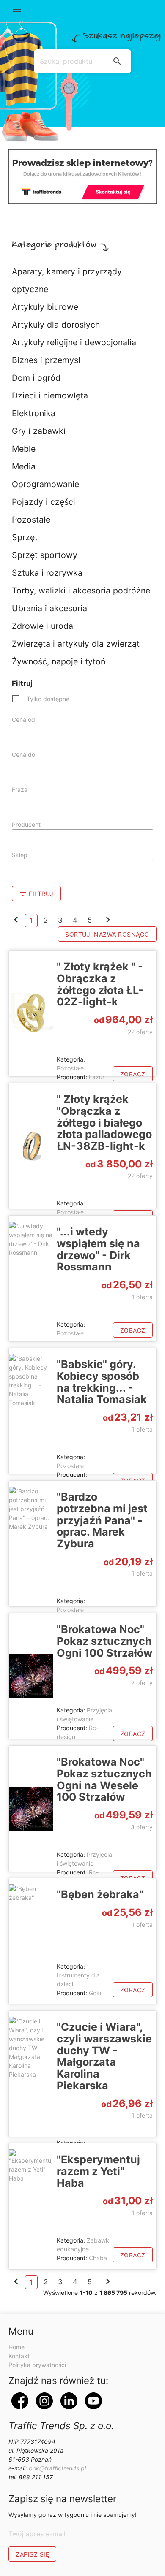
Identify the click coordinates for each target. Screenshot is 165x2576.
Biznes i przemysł (46, 360)
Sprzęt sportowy (45, 555)
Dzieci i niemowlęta (50, 395)
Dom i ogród (36, 378)
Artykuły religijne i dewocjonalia (74, 342)
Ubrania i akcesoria (49, 608)
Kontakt (19, 2356)
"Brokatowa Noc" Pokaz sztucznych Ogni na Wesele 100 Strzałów (104, 1779)
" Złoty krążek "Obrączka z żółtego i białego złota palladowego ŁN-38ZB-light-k (104, 1123)
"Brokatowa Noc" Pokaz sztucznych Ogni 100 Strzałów (104, 1641)
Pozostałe (31, 520)
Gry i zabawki (39, 431)
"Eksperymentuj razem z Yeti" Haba (98, 2171)
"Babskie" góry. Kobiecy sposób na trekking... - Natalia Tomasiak (102, 1382)
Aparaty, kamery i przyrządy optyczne (67, 280)
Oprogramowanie (45, 484)
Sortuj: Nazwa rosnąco (107, 934)
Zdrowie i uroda (43, 626)
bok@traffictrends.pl (57, 2468)
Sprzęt (25, 537)
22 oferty (140, 1032)
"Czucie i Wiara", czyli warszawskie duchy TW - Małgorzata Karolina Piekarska (104, 2056)
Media (24, 466)
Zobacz (133, 1074)
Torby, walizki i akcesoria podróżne (81, 591)
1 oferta (142, 1297)
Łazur (97, 1077)
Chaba (98, 2258)
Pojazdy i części (44, 502)
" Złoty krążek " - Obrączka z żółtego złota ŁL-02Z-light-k (100, 984)
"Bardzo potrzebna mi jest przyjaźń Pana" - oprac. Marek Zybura (102, 1520)
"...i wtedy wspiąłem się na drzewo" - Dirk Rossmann (98, 1249)
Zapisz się (32, 2554)
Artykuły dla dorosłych (56, 325)
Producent (26, 825)
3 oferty (142, 1827)
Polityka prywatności (37, 2365)
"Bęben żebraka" (100, 1894)
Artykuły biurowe (45, 307)
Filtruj (36, 894)
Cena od (23, 719)
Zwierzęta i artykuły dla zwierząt (76, 644)
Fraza (20, 790)
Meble (24, 449)
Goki (95, 1993)
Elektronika (34, 413)
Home (16, 2347)
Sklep (20, 855)
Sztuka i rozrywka (47, 573)
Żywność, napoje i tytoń (59, 661)
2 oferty (142, 1683)
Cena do (23, 754)
